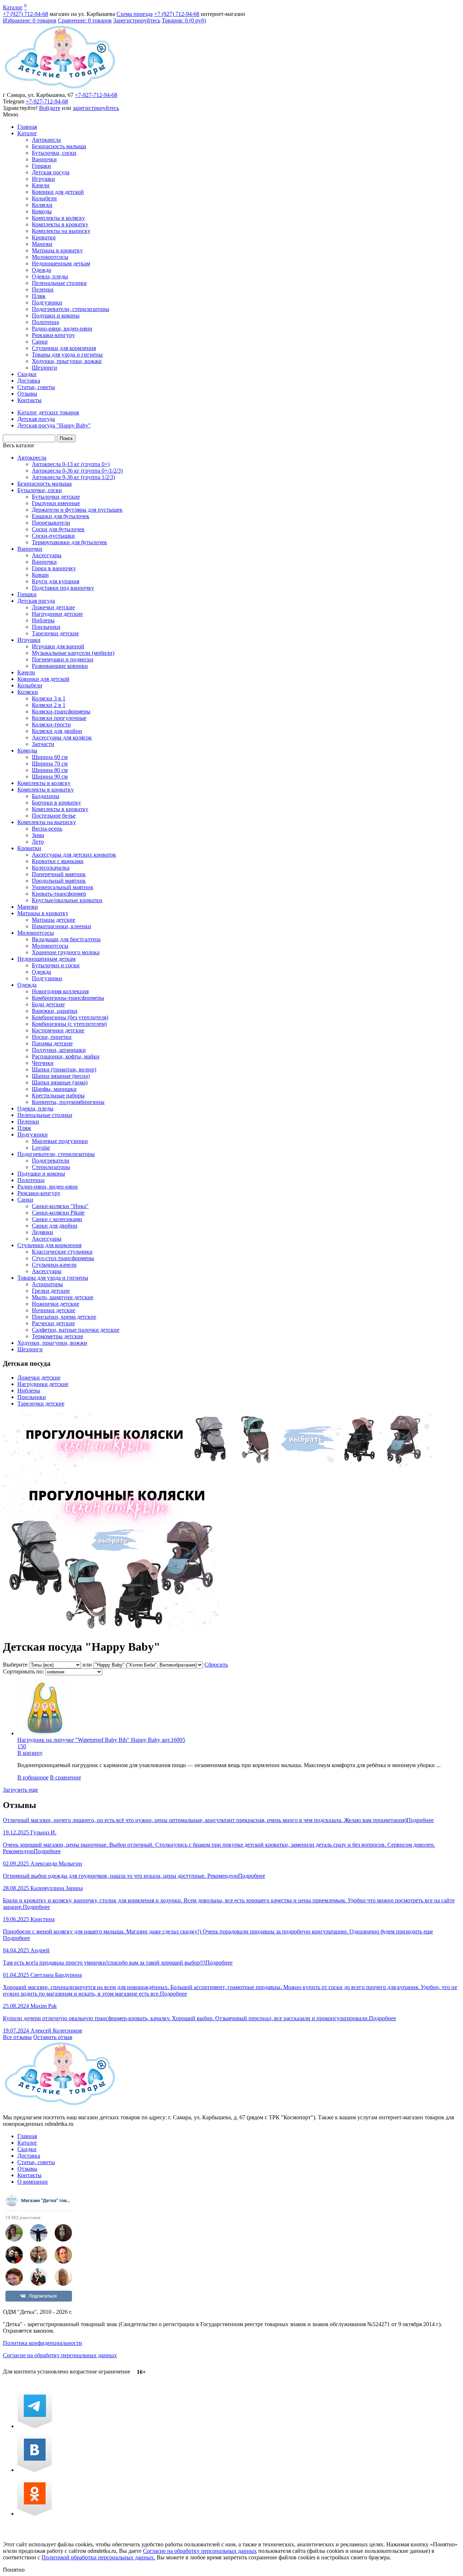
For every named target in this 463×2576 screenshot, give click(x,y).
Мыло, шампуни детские (63, 1297)
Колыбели (44, 198)
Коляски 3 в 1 (49, 698)
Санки (40, 342)
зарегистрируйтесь (96, 108)
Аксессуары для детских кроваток (74, 855)
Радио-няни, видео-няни (62, 329)
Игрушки (43, 179)
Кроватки (44, 237)
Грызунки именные (56, 503)
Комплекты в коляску (58, 218)
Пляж (39, 296)
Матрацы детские (54, 920)
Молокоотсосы (50, 257)
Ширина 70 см (50, 764)
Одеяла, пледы (50, 276)
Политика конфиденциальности (43, 2343)
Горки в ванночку (54, 568)
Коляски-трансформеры (61, 711)
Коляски (42, 205)
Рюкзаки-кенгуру (53, 335)
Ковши (40, 575)
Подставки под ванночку (63, 588)
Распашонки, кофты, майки (66, 1056)
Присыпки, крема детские (64, 1317)
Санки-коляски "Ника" (60, 1206)
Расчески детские (53, 1323)
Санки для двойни (55, 1226)
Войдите (50, 108)
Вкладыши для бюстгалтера (66, 939)
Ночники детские (54, 1310)
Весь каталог (19, 445)
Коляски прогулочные (59, 718)
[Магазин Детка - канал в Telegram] (35, 2426)
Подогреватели (51, 1161)
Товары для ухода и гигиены (67, 355)
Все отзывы (17, 2037)
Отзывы (27, 394)
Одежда (41, 270)
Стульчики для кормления (64, 348)
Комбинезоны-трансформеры (68, 998)
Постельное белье (54, 816)
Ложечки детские (53, 607)
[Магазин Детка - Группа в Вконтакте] (35, 2470)
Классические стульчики (62, 1252)
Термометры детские (58, 1336)
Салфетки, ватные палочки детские (76, 1330)
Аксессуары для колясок (62, 737)
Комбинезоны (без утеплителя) (70, 1017)
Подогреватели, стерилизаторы (71, 309)
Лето (38, 842)
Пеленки (43, 289)
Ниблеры (43, 620)
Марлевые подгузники (60, 1141)
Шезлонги (44, 368)
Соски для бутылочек (58, 529)
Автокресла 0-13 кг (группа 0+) (71, 464)
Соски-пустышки (53, 536)
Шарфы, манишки (54, 1089)
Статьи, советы (36, 387)
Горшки (41, 166)
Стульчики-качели (54, 1265)
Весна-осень (47, 829)
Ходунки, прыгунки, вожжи (67, 361)
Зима (38, 835)
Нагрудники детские (57, 614)
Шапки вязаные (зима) (60, 1082)
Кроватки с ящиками (58, 861)
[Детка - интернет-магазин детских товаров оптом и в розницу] (60, 88)
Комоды (42, 211)
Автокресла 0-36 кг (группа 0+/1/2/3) (77, 471)
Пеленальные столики (59, 283)
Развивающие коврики (60, 666)
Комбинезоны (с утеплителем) (69, 1024)
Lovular (41, 1148)
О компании (33, 2182)
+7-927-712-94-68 (96, 95)
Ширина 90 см (50, 777)
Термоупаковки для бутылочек (69, 542)
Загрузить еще (20, 1790)
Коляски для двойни (57, 731)
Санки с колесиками (57, 1219)
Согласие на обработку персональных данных (60, 2355)
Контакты (29, 400)
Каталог (13, 7)
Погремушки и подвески (63, 659)
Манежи (42, 244)
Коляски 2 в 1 (49, 705)
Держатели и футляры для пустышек (77, 510)
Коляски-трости (51, 724)
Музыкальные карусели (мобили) (73, 653)
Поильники (46, 627)
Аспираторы (47, 1284)
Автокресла (46, 140)
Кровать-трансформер (59, 894)
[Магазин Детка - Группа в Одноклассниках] (35, 2514)
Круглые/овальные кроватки (67, 900)
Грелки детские (51, 1291)
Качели (41, 185)
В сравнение (65, 1777)
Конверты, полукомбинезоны (68, 1102)
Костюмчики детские (58, 1030)
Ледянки (43, 1232)
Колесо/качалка (51, 868)
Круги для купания (56, 581)
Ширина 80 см (50, 770)
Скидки (27, 374)
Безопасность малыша (59, 146)
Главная (27, 127)
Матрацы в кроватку (57, 250)
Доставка (29, 381)
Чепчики (43, 1063)
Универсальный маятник (63, 887)
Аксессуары (47, 555)
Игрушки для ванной (58, 646)
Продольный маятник (59, 881)
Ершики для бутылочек (61, 516)
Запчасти (43, 744)
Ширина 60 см (50, 757)
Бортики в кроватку (56, 803)
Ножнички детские (56, 1304)
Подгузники (47, 302)
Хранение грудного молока (66, 952)
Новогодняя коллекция (60, 991)
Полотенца (45, 322)
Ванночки (44, 159)
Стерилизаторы (51, 1167)
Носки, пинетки (52, 1037)
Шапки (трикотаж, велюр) (64, 1069)
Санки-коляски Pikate (58, 1213)
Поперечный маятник (59, 874)
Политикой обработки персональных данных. (98, 2557)
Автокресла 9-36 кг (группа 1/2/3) (73, 477)
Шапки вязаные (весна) (61, 1076)
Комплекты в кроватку (60, 224)
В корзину (30, 1753)
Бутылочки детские (56, 497)
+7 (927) (26, 14)
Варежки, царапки (55, 1011)
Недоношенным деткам (61, 263)
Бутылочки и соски (56, 965)
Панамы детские (52, 1043)
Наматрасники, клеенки (61, 926)
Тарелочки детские (55, 633)
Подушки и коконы (56, 315)
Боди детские (48, 1004)
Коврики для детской (58, 192)
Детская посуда (51, 172)
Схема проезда (135, 14)
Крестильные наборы (58, 1095)
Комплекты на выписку (61, 231)
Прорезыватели (51, 523)
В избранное (33, 1777)
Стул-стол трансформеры (63, 1258)
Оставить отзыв (53, 2037)
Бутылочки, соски (54, 153)
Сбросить (216, 1665)
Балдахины (46, 796)
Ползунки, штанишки (59, 1050)
